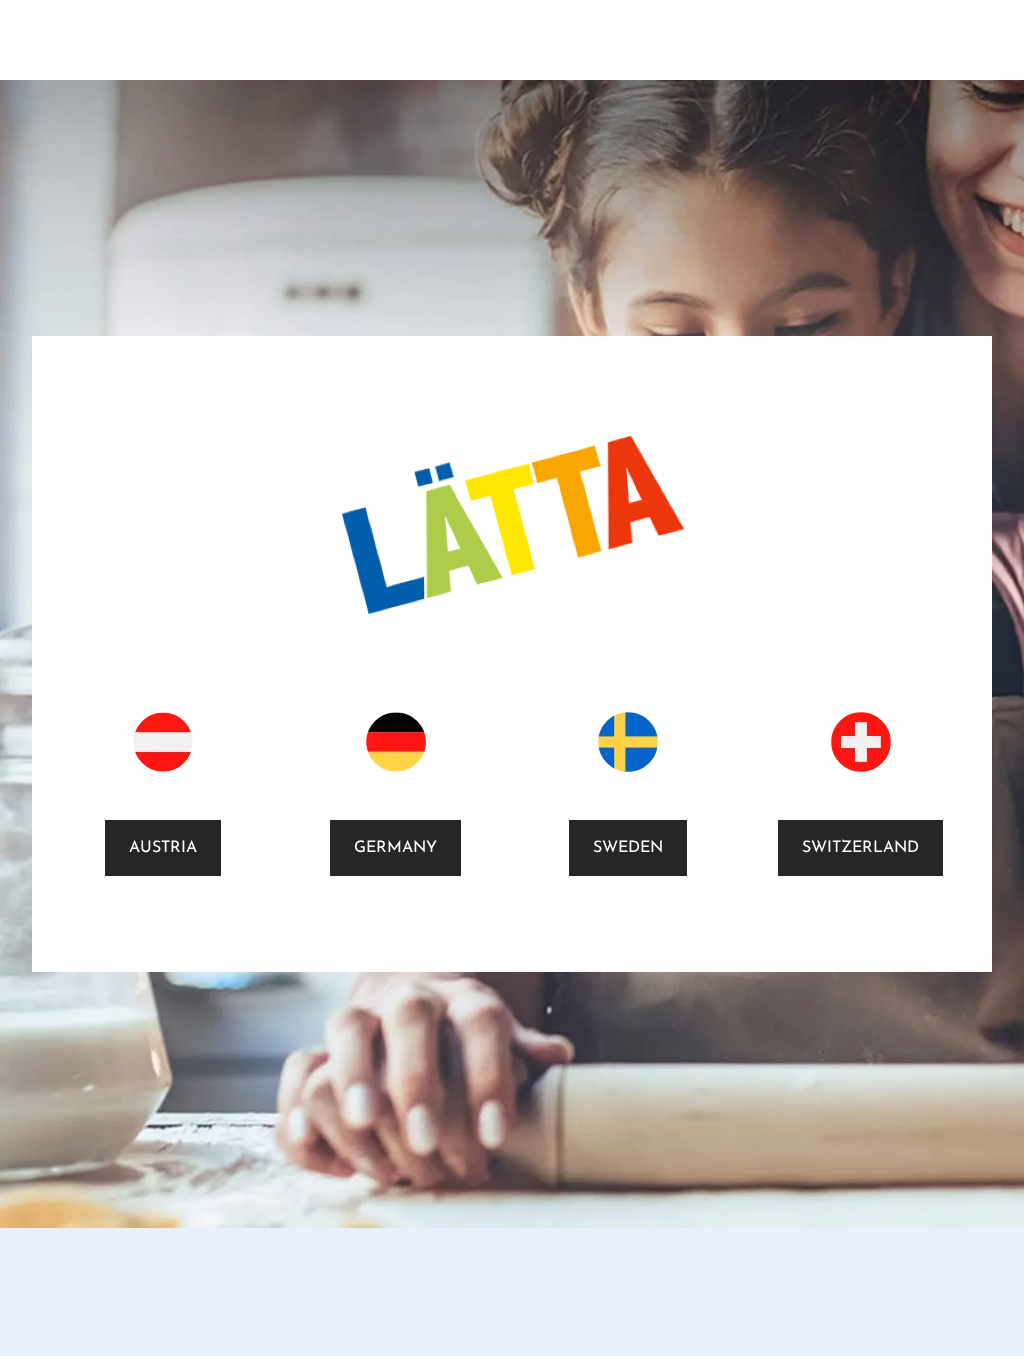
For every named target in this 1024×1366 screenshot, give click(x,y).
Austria (163, 848)
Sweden (628, 848)
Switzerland (860, 848)
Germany (395, 848)
